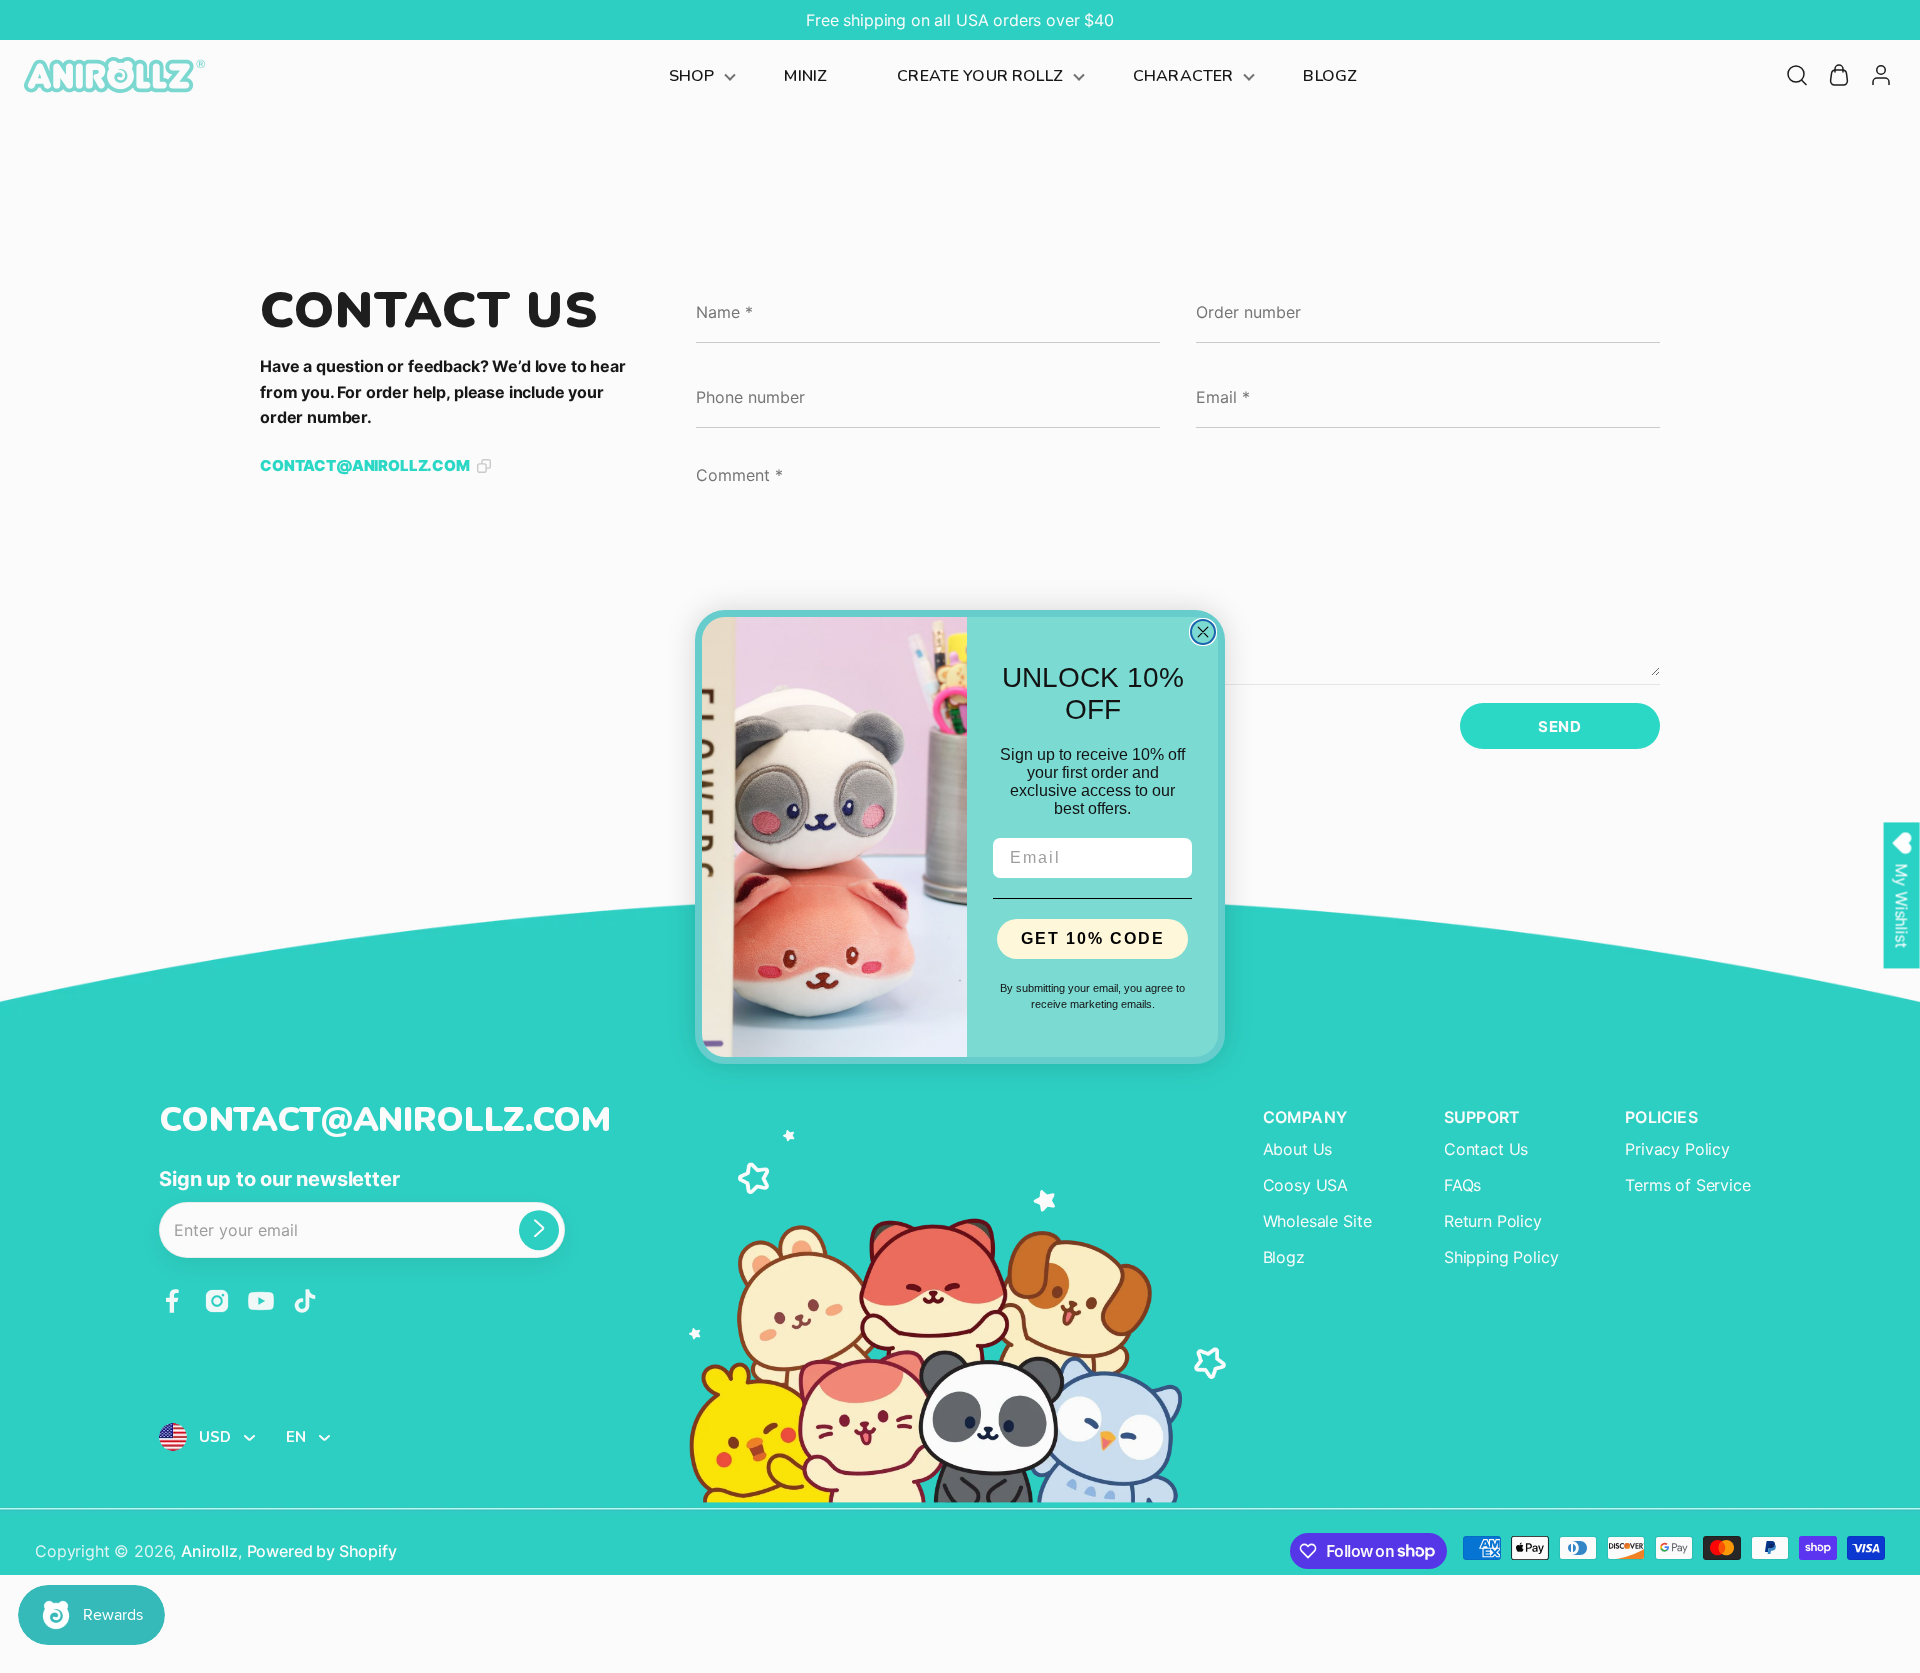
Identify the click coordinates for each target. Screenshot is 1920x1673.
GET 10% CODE (1093, 938)
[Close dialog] (1203, 632)
